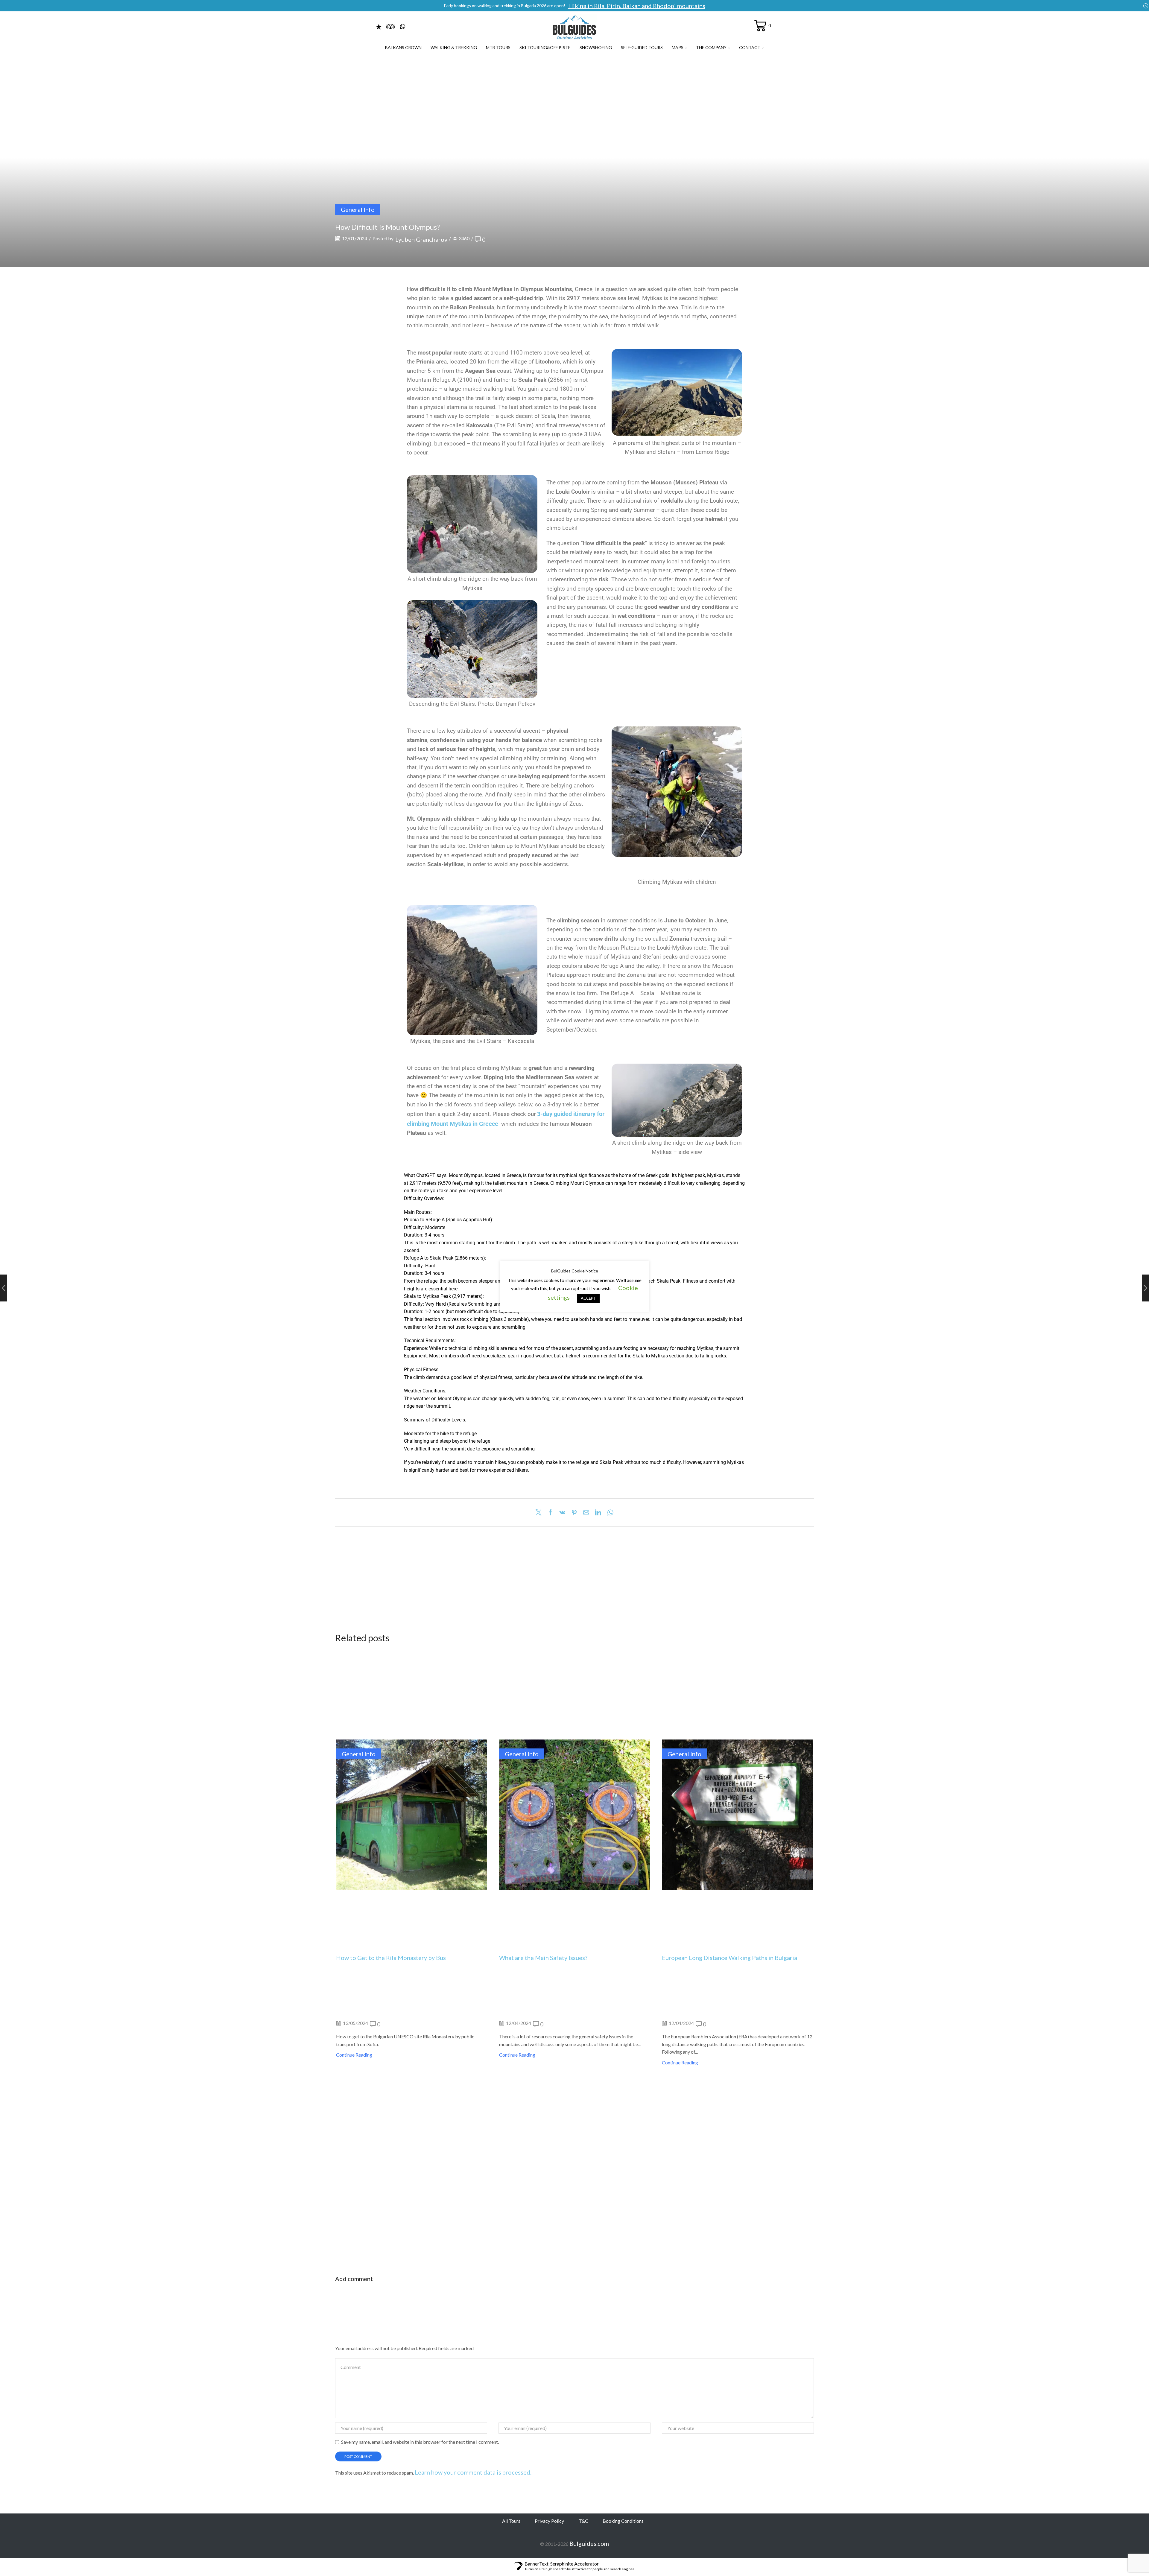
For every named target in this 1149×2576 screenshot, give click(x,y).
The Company (711, 47)
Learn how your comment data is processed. (473, 2472)
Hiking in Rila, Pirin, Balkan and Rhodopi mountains (637, 6)
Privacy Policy (549, 2521)
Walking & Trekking (454, 47)
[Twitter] (540, 1513)
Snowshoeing (596, 47)
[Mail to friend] (586, 1513)
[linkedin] (598, 1513)
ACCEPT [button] (588, 1298)
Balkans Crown (403, 47)
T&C (583, 2521)
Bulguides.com (589, 2543)
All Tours (511, 2521)
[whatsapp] (609, 1513)
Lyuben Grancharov (421, 239)
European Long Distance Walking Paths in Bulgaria (729, 1958)
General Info (358, 209)
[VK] (562, 1513)
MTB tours (498, 47)
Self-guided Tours (642, 47)
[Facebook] (550, 1513)
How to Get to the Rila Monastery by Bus (391, 1958)
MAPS (678, 47)
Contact (750, 47)
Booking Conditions (623, 2521)
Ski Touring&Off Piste (545, 47)
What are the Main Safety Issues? (543, 1958)
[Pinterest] (574, 1513)
